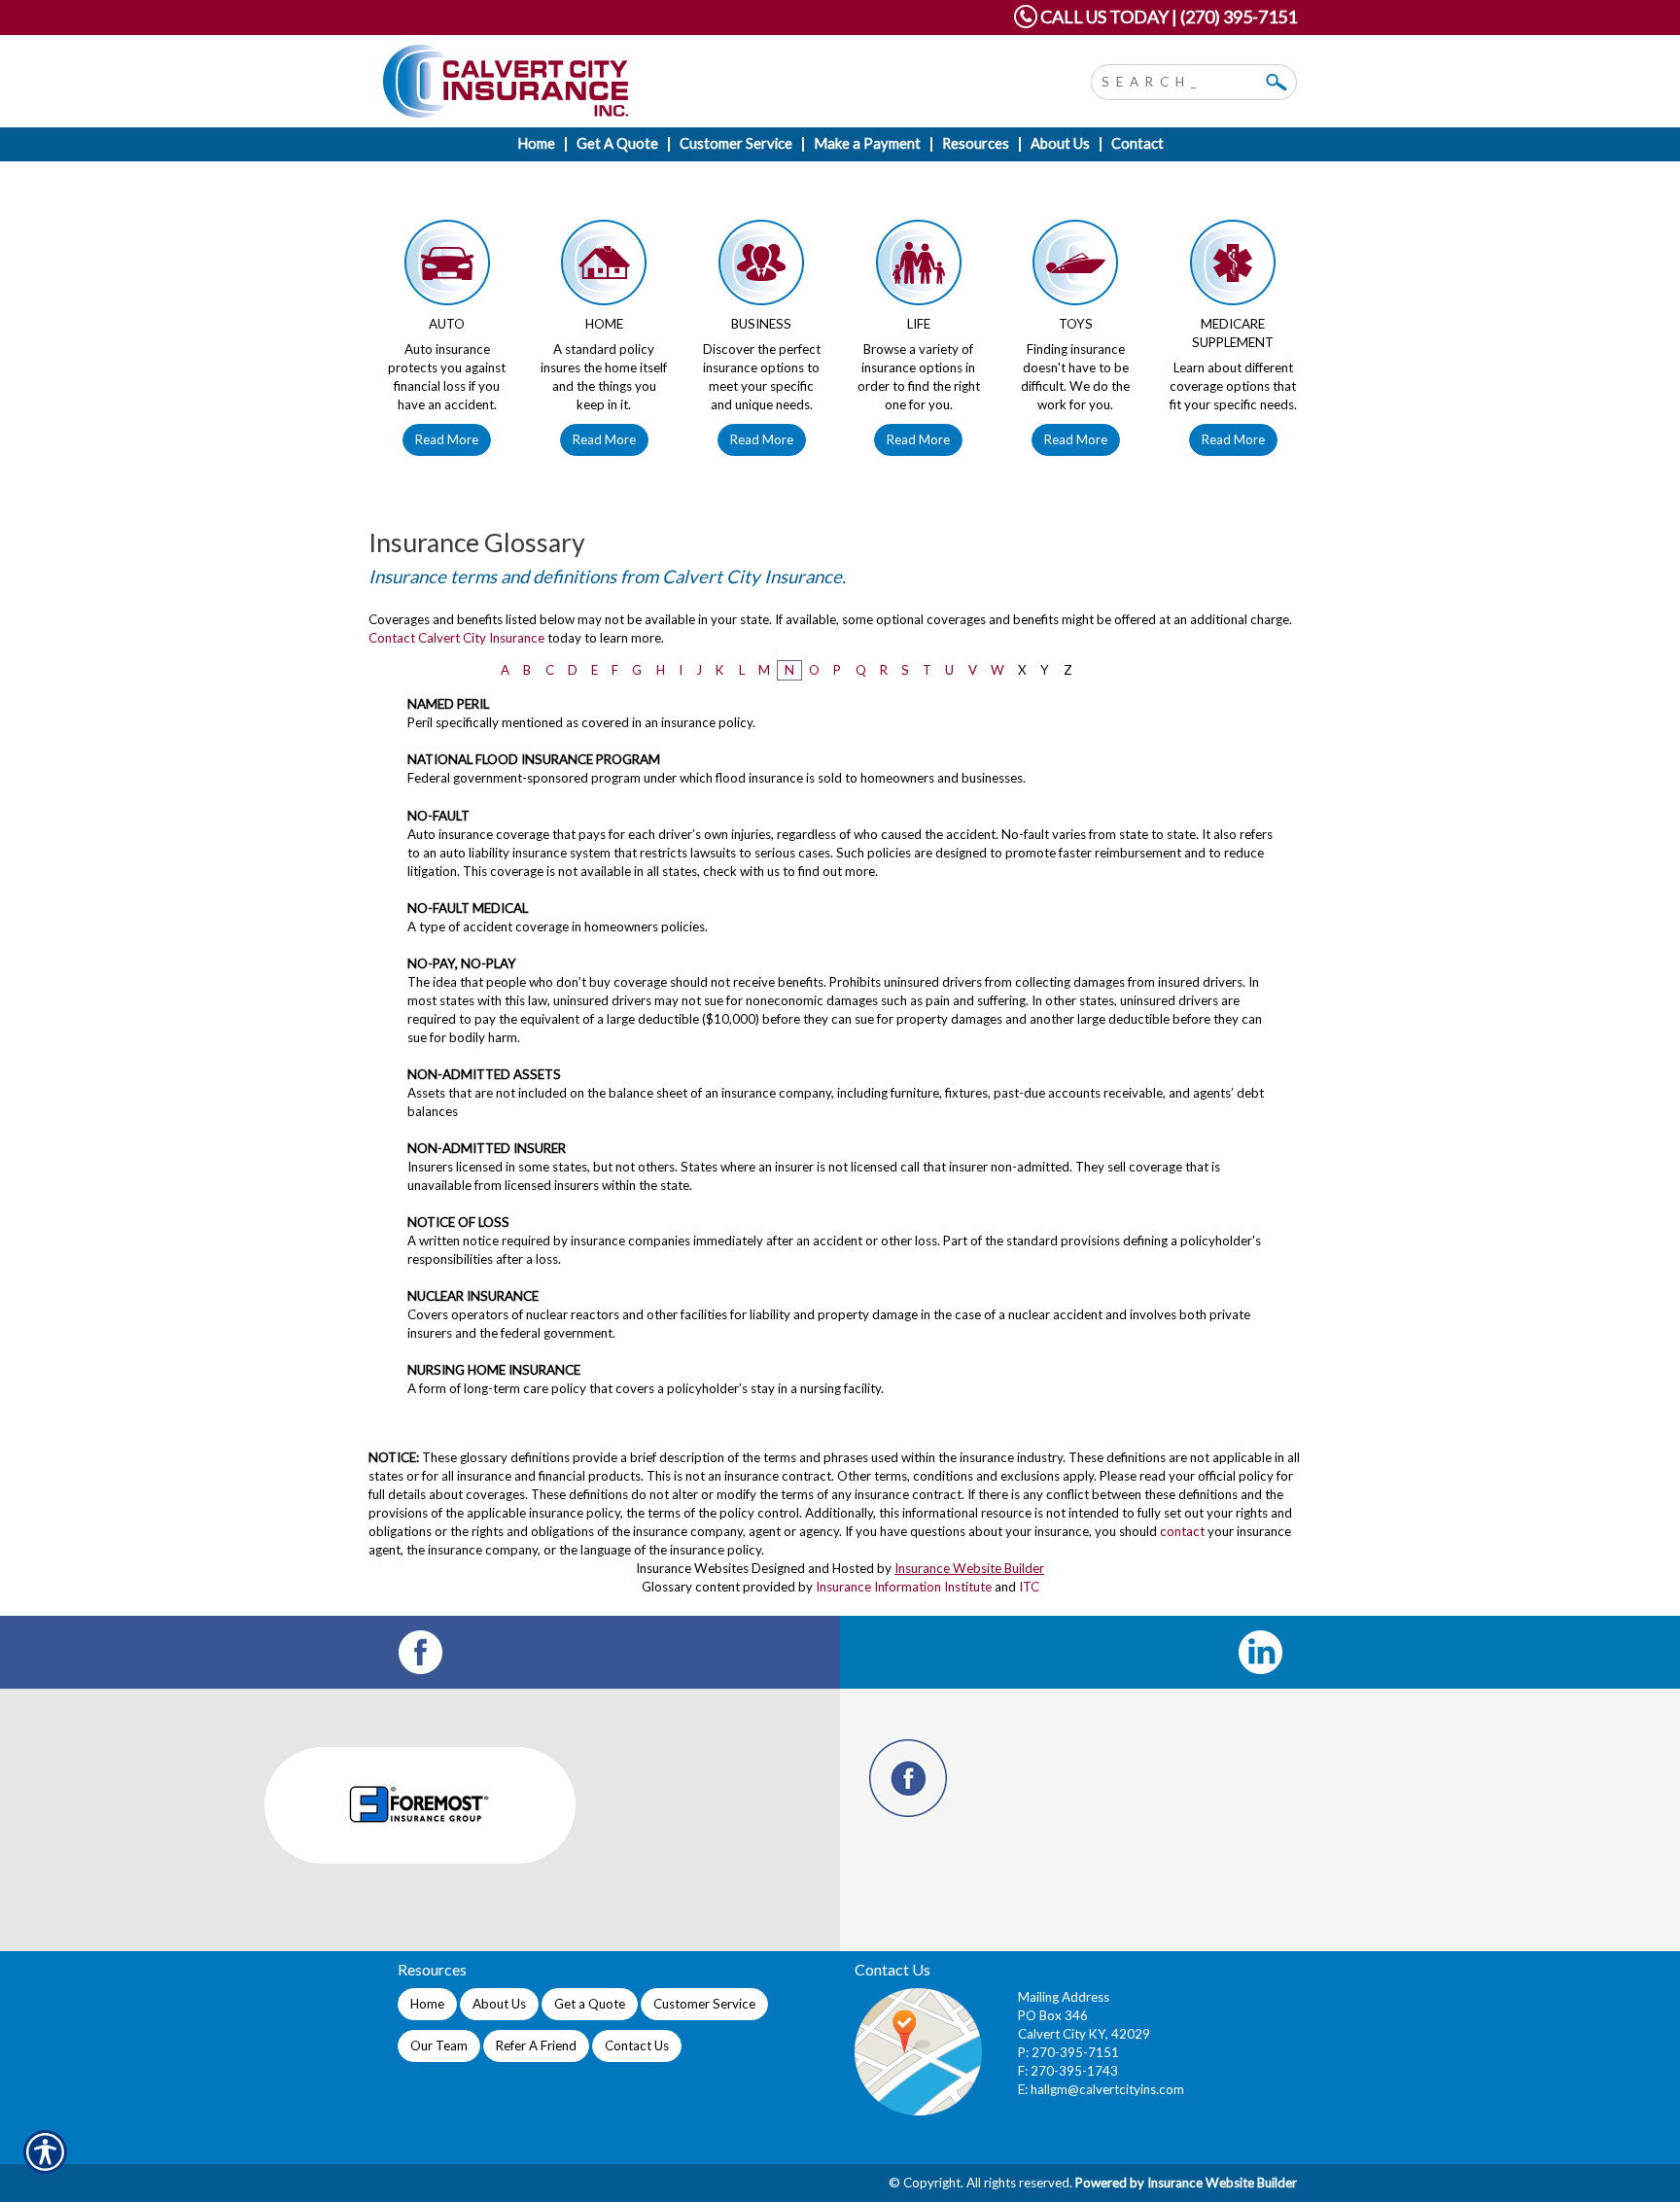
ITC (1029, 1587)
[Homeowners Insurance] (605, 267)
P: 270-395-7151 (1068, 2052)
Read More (447, 439)
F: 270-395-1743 (1068, 2071)
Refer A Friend (536, 2045)
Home (427, 2004)
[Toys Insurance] (1076, 267)
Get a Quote (590, 2004)
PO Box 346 (1053, 2015)
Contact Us (637, 2045)
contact (1182, 1531)
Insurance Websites (692, 1568)
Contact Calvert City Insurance (456, 638)
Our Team (439, 2045)
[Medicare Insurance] (1233, 267)
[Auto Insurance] (447, 267)
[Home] (644, 81)
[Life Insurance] (919, 267)
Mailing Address (1064, 1997)
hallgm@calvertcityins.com (1107, 2089)
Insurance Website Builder (969, 1568)
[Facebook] (420, 1652)
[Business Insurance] (761, 267)
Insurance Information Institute (904, 1587)
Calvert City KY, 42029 (1084, 2034)
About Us (499, 2004)
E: (1024, 2089)
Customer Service (704, 2004)
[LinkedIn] (1260, 1652)
